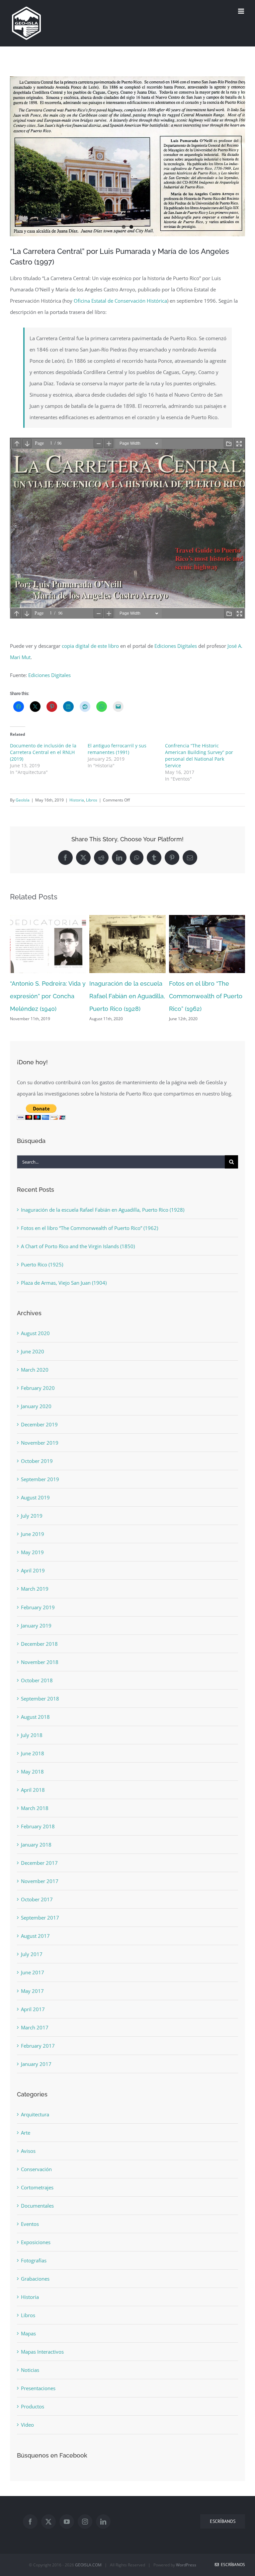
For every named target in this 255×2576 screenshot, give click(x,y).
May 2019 (32, 1552)
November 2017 (40, 1881)
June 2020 (33, 1351)
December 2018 (39, 1644)
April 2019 (33, 1570)
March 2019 (35, 1589)
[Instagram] (85, 2522)
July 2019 (32, 1516)
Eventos (30, 2224)
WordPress (186, 2565)
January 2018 (36, 1845)
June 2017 (33, 1972)
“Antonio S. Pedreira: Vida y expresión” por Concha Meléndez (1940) (48, 996)
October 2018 (37, 1680)
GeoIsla (23, 800)
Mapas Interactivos (42, 2352)
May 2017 (32, 1991)
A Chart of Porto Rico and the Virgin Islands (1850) (78, 1246)
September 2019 (40, 1479)
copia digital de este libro (90, 646)
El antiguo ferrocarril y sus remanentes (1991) (117, 749)
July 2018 (32, 1735)
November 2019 (40, 1443)
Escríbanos (232, 2565)
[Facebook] (30, 2522)
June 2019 (33, 1534)
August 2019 (35, 1497)
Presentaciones (38, 2388)
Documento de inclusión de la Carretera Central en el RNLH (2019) (43, 752)
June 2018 (33, 1753)
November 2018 (40, 1662)
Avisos (28, 2151)
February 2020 (38, 1388)
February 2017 (38, 2046)
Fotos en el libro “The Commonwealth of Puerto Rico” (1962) (206, 996)
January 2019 (36, 1626)
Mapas (28, 2333)
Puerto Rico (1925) (42, 1264)
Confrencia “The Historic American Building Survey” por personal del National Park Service (199, 756)
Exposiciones (36, 2242)
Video (27, 2425)
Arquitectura (35, 2114)
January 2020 (36, 1406)
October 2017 (37, 1899)
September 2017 (40, 1918)
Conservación (36, 2169)
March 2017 (35, 2027)
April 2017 (33, 2009)
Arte (26, 2133)
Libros (92, 800)
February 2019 (38, 1607)
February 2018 (38, 1826)
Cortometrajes (37, 2187)
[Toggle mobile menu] (242, 11)
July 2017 (32, 1954)
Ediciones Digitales (176, 646)
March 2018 (35, 1808)
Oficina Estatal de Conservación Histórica (120, 301)
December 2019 (39, 1424)
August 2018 (35, 1717)
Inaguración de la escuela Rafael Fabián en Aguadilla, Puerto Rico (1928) (127, 996)
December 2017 (39, 1863)
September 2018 (40, 1699)
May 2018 (32, 1772)
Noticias (30, 2370)
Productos (33, 2406)
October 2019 (37, 1461)
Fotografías (34, 2260)
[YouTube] (67, 2522)
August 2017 (35, 1936)
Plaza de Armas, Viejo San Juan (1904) (64, 1283)
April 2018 (33, 1790)
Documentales (37, 2206)
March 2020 (35, 1370)
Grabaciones (35, 2279)
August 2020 (35, 1333)
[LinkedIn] (103, 2522)
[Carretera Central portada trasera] (127, 156)
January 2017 (36, 2064)
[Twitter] (48, 2522)
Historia (77, 800)
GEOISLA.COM (88, 2565)
